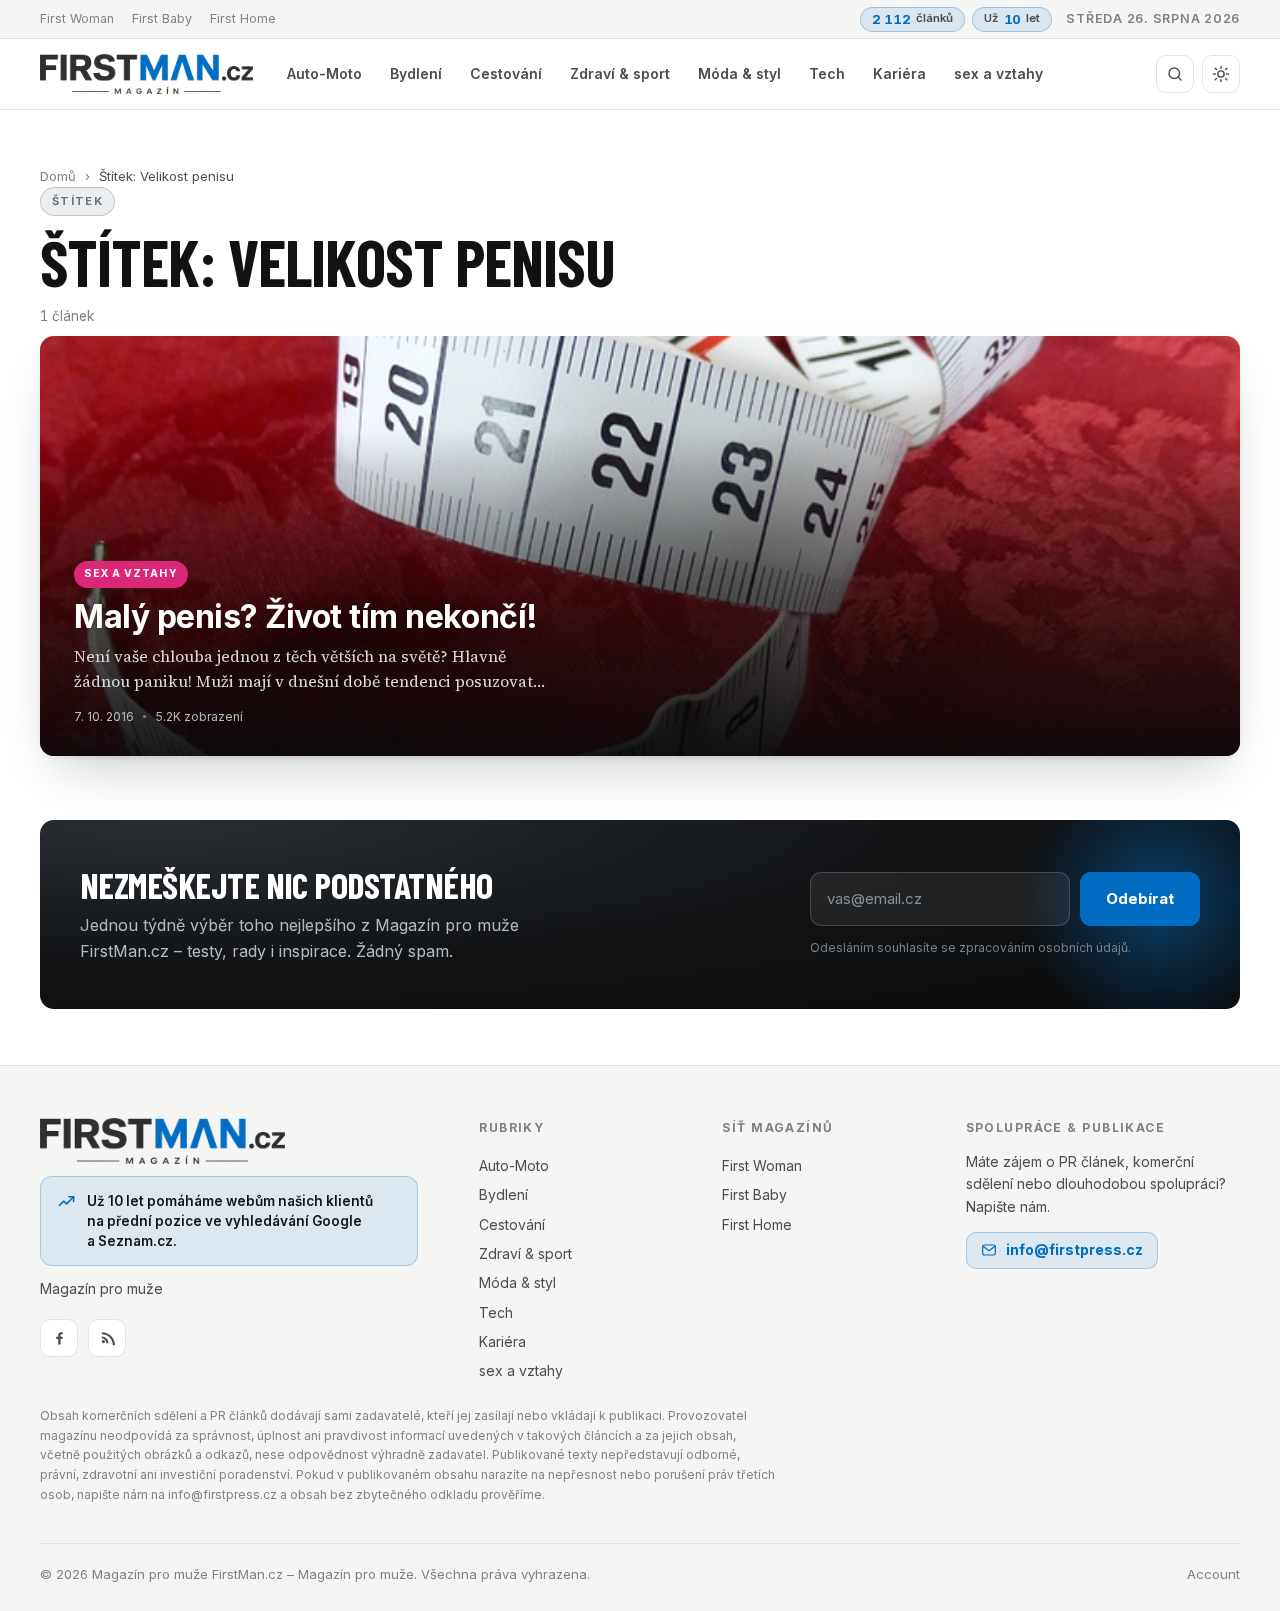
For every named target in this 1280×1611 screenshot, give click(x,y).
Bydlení (416, 73)
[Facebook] (59, 1338)
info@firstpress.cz (1074, 1249)
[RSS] (107, 1338)
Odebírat (1140, 898)
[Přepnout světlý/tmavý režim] (1221, 74)
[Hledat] (1175, 74)
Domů (58, 176)
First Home (243, 18)
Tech (827, 73)
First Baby (162, 18)
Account (1213, 1574)
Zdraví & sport (620, 73)
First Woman (77, 18)
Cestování (506, 73)
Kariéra (899, 73)
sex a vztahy (998, 73)
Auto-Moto (324, 73)
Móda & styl (739, 73)
